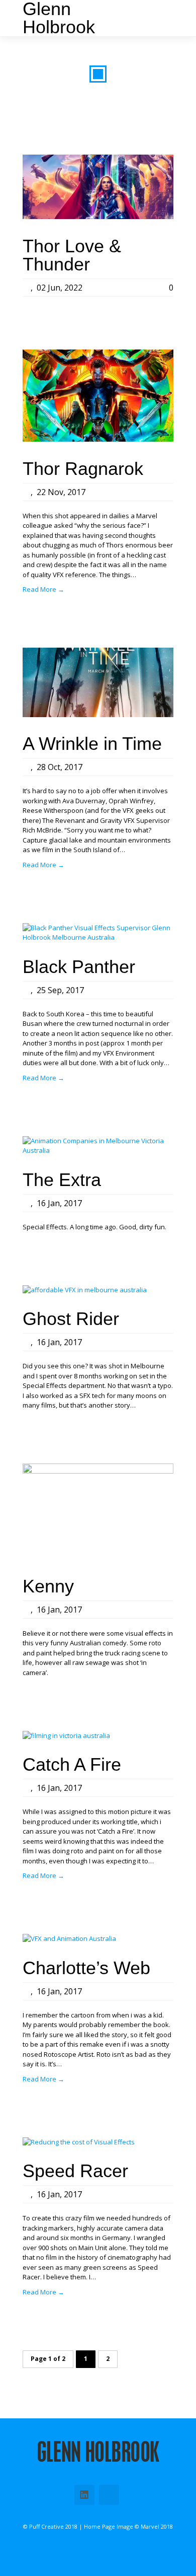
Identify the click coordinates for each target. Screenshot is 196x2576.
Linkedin (84, 2495)
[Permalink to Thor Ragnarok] (98, 439)
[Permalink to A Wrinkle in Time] (98, 715)
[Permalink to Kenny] (98, 1471)
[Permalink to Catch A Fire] (66, 1735)
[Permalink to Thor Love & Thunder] (98, 217)
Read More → (43, 589)
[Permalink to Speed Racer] (79, 2142)
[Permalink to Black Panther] (98, 937)
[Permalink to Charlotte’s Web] (69, 1938)
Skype (109, 2495)
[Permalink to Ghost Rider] (85, 1290)
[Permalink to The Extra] (98, 1150)
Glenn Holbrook (59, 18)
